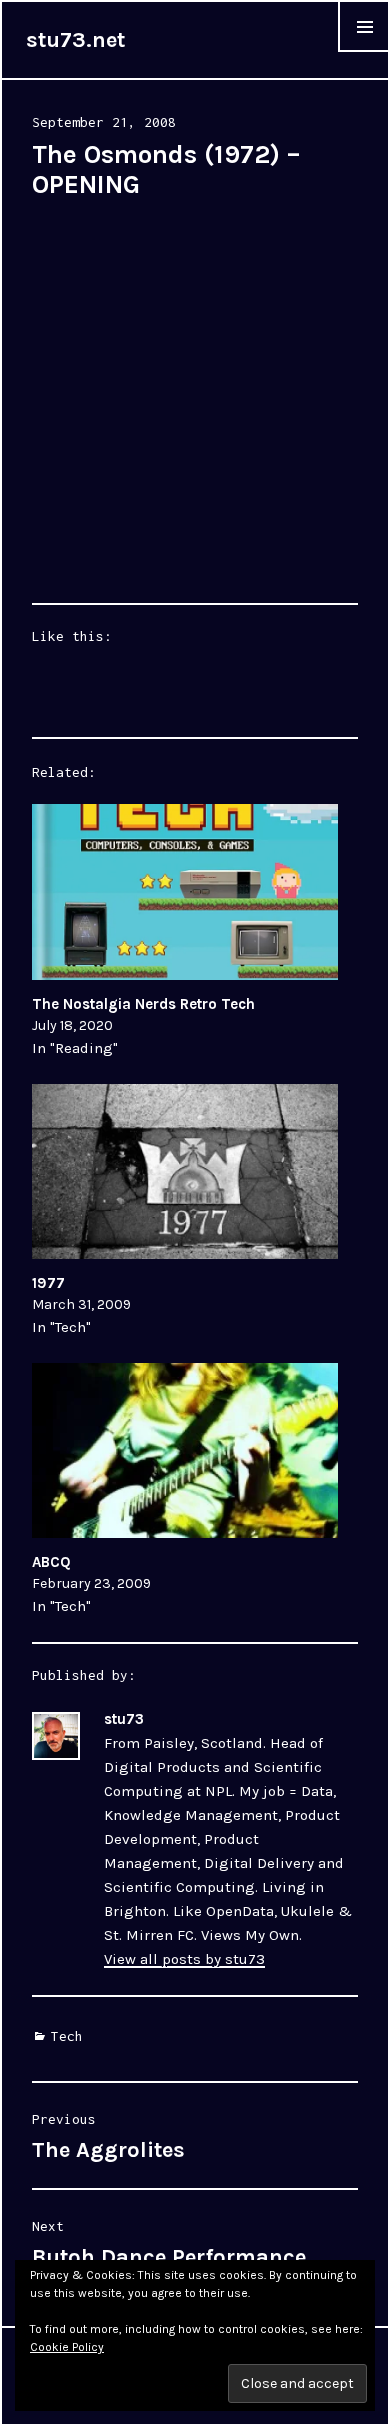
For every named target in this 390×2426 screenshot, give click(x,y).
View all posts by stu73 (184, 1959)
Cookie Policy (67, 2347)
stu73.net (75, 40)
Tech (67, 2036)
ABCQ (51, 1562)
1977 (48, 1283)
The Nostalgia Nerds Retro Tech (143, 1004)
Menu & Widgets (364, 51)
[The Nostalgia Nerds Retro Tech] (185, 891)
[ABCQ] (185, 1450)
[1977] (185, 1171)
